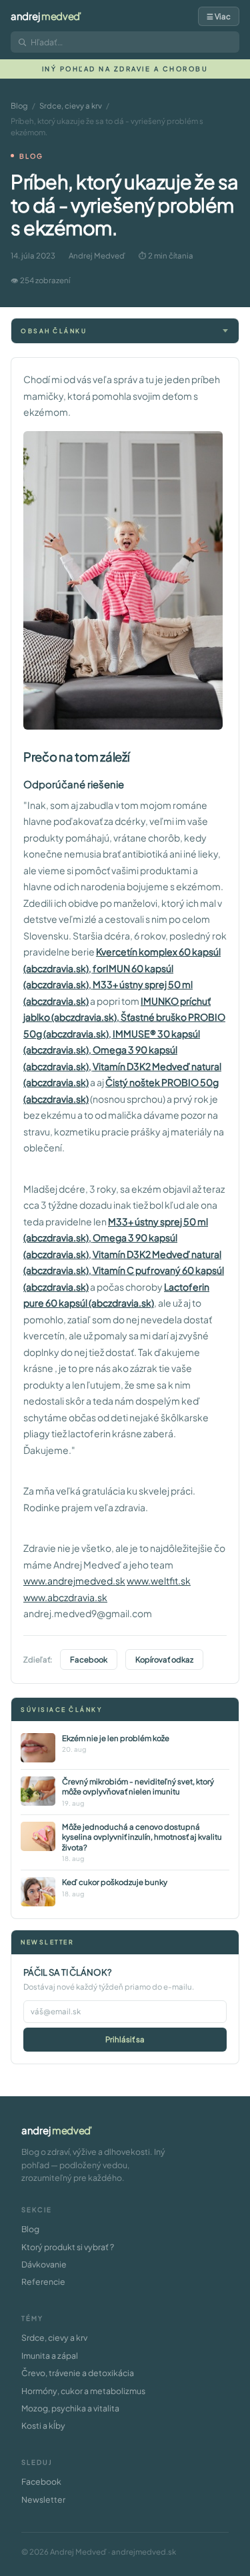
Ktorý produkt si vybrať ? (68, 2247)
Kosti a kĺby (43, 2425)
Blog (19, 106)
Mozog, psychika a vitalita (70, 2408)
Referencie (43, 2281)
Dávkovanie (44, 2264)
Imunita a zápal (50, 2355)
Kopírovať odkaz (164, 1659)
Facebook (89, 1659)
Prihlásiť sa (125, 2039)
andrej (46, 16)
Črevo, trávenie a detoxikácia (78, 2373)
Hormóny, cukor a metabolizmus (83, 2391)
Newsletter (43, 2499)
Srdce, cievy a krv (71, 106)
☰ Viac (219, 16)
